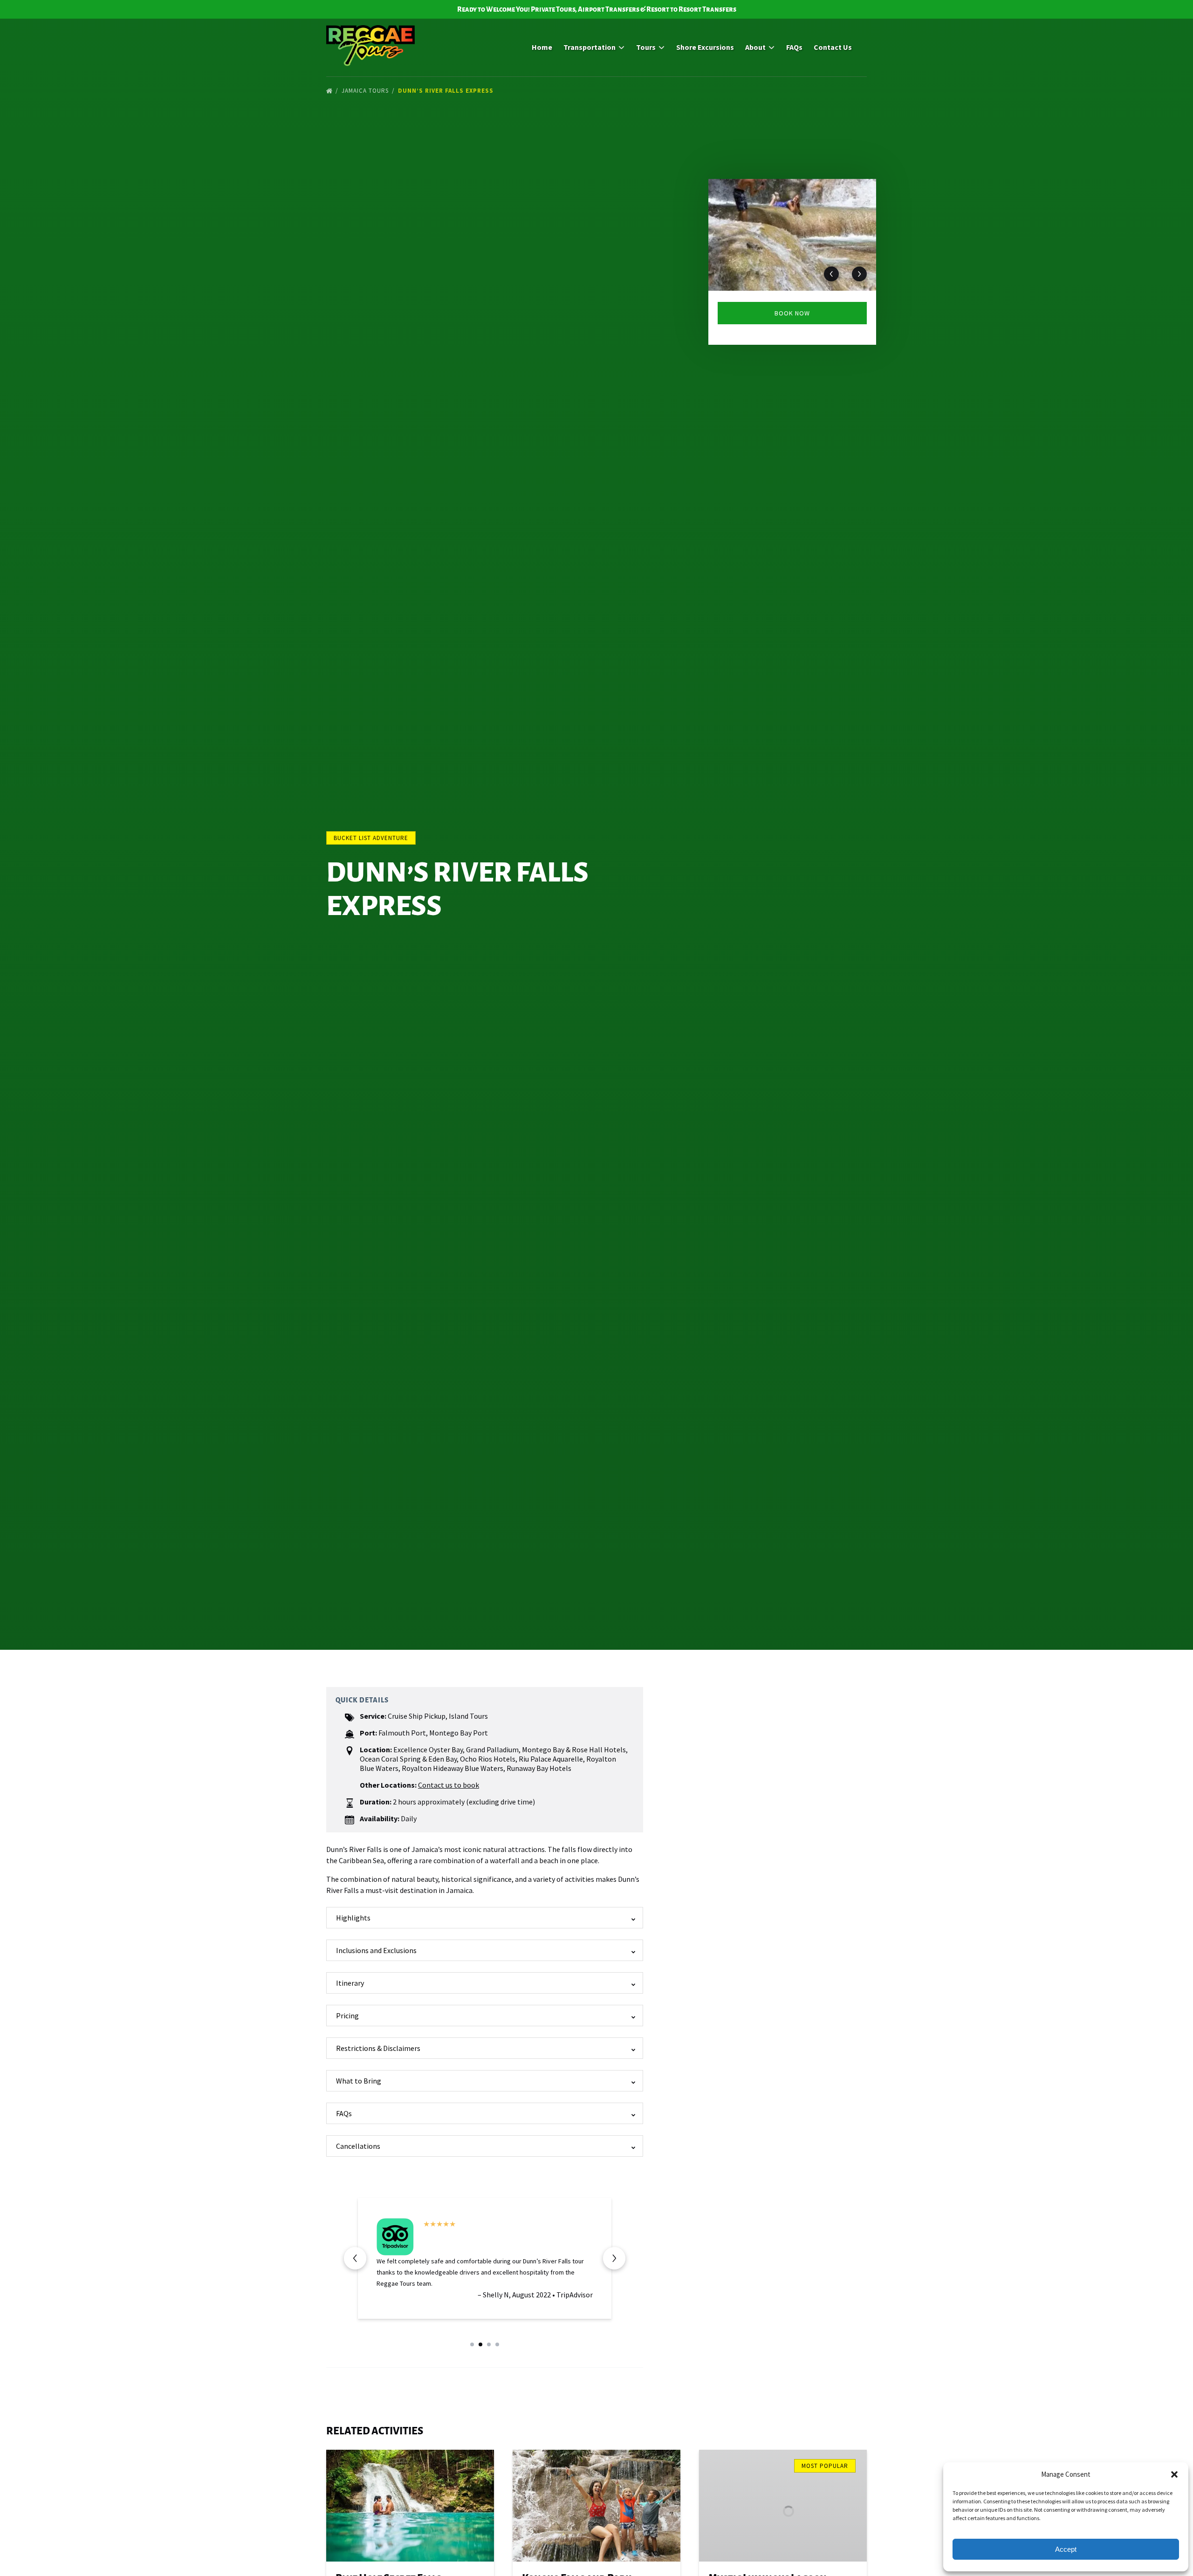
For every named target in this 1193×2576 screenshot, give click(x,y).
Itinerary (350, 1983)
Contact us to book (449, 1785)
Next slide (614, 2258)
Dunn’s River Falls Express (447, 91)
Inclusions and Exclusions (376, 1950)
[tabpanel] (792, 235)
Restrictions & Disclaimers (378, 2048)
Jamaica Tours (366, 91)
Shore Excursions (705, 47)
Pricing (347, 2016)
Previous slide (355, 2258)
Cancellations (358, 2146)
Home (542, 47)
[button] (1174, 2474)
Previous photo (831, 274)
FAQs (794, 47)
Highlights (353, 1918)
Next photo (859, 274)
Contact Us (833, 47)
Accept (1066, 2549)
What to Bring (359, 2081)
